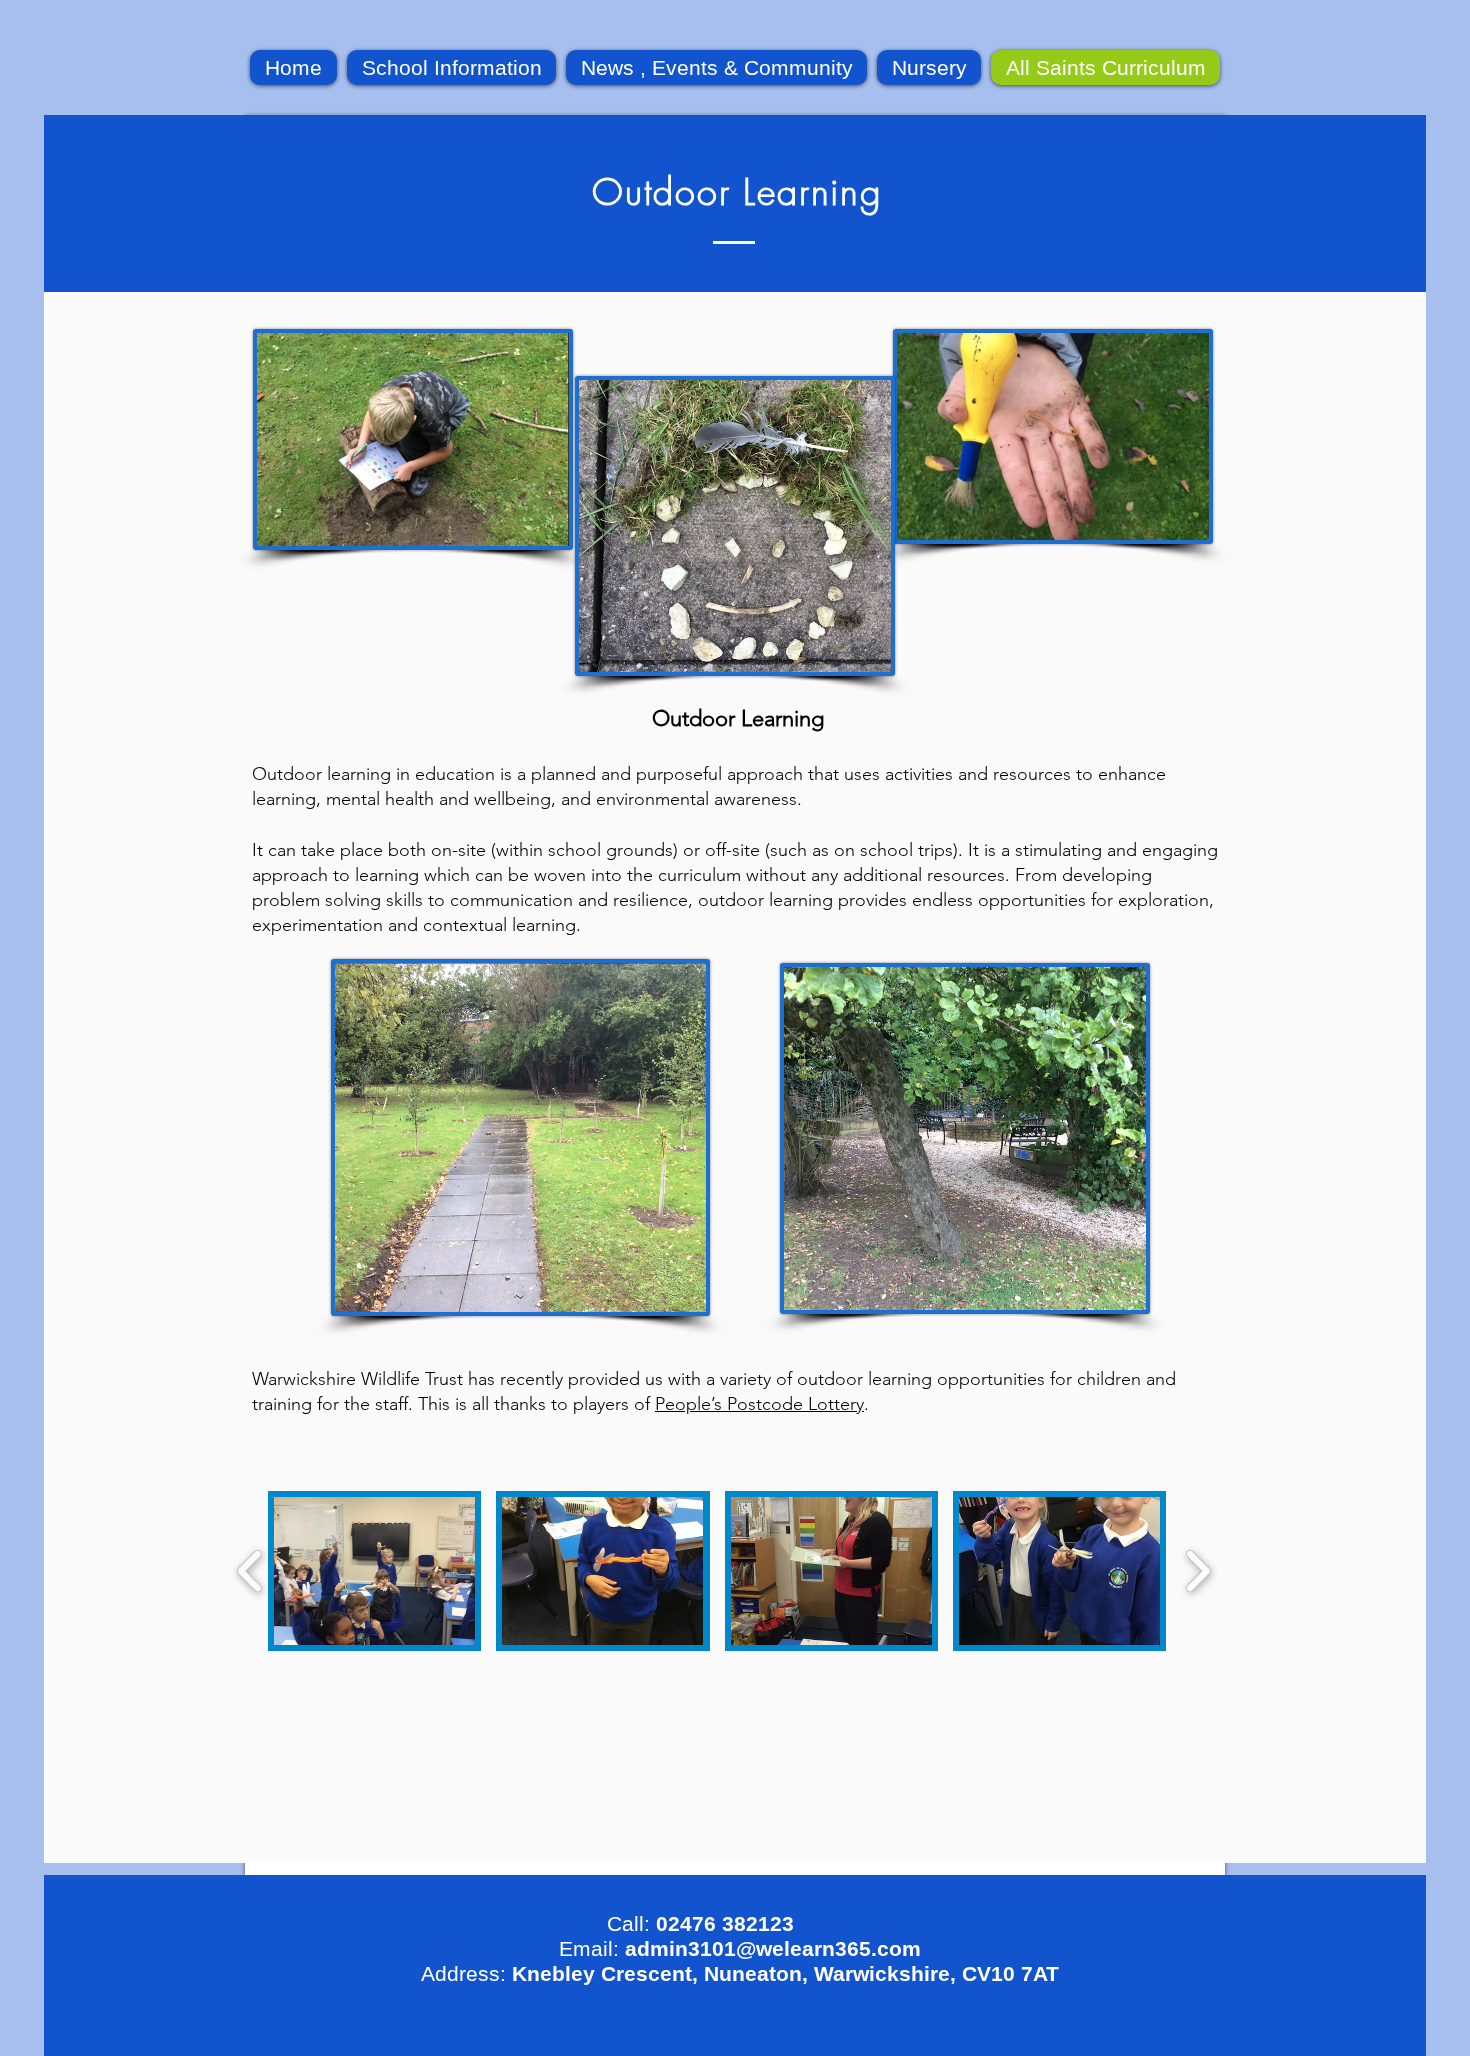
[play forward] (1197, 1571)
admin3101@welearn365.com (773, 1948)
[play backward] (250, 1571)
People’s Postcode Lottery (759, 1404)
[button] (374, 1571)
